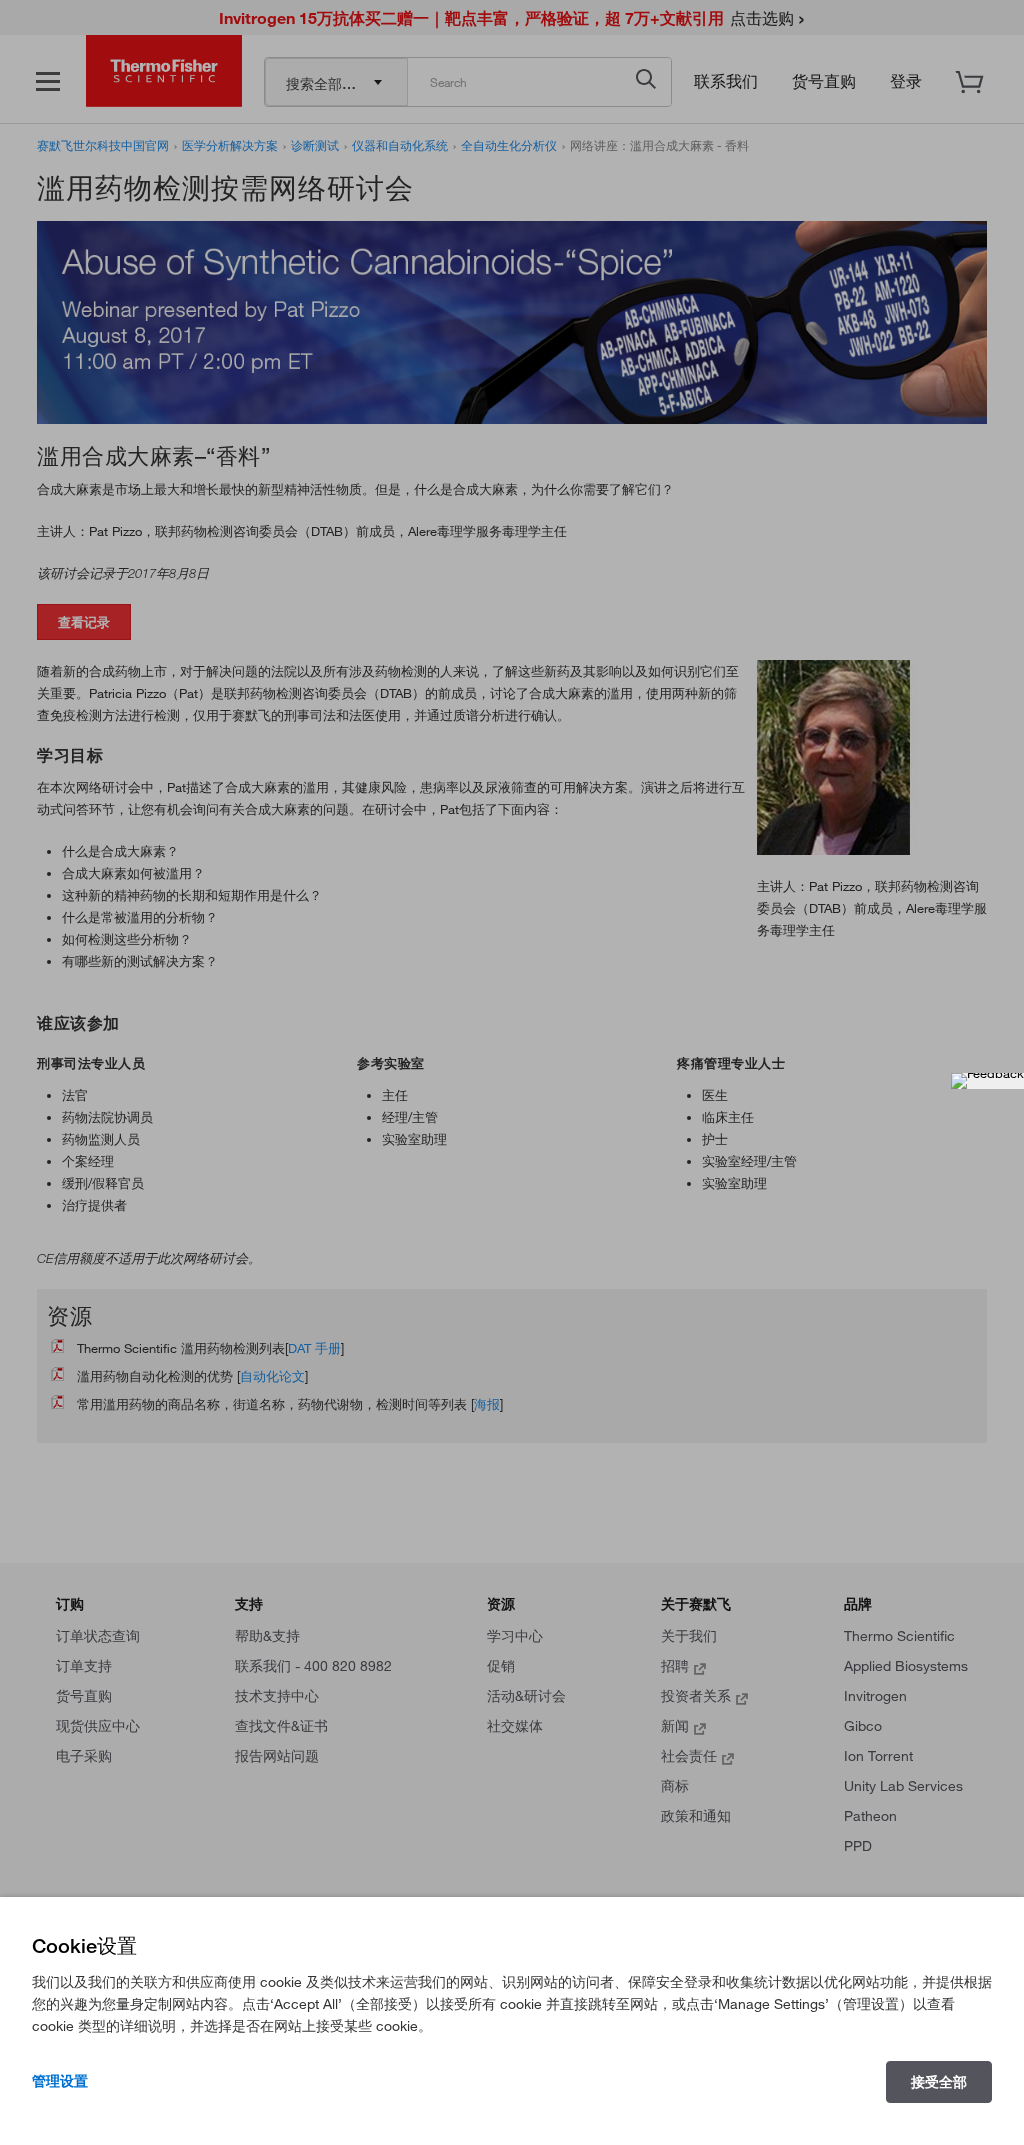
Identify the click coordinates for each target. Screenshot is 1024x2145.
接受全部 (939, 2082)
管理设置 (60, 2081)
